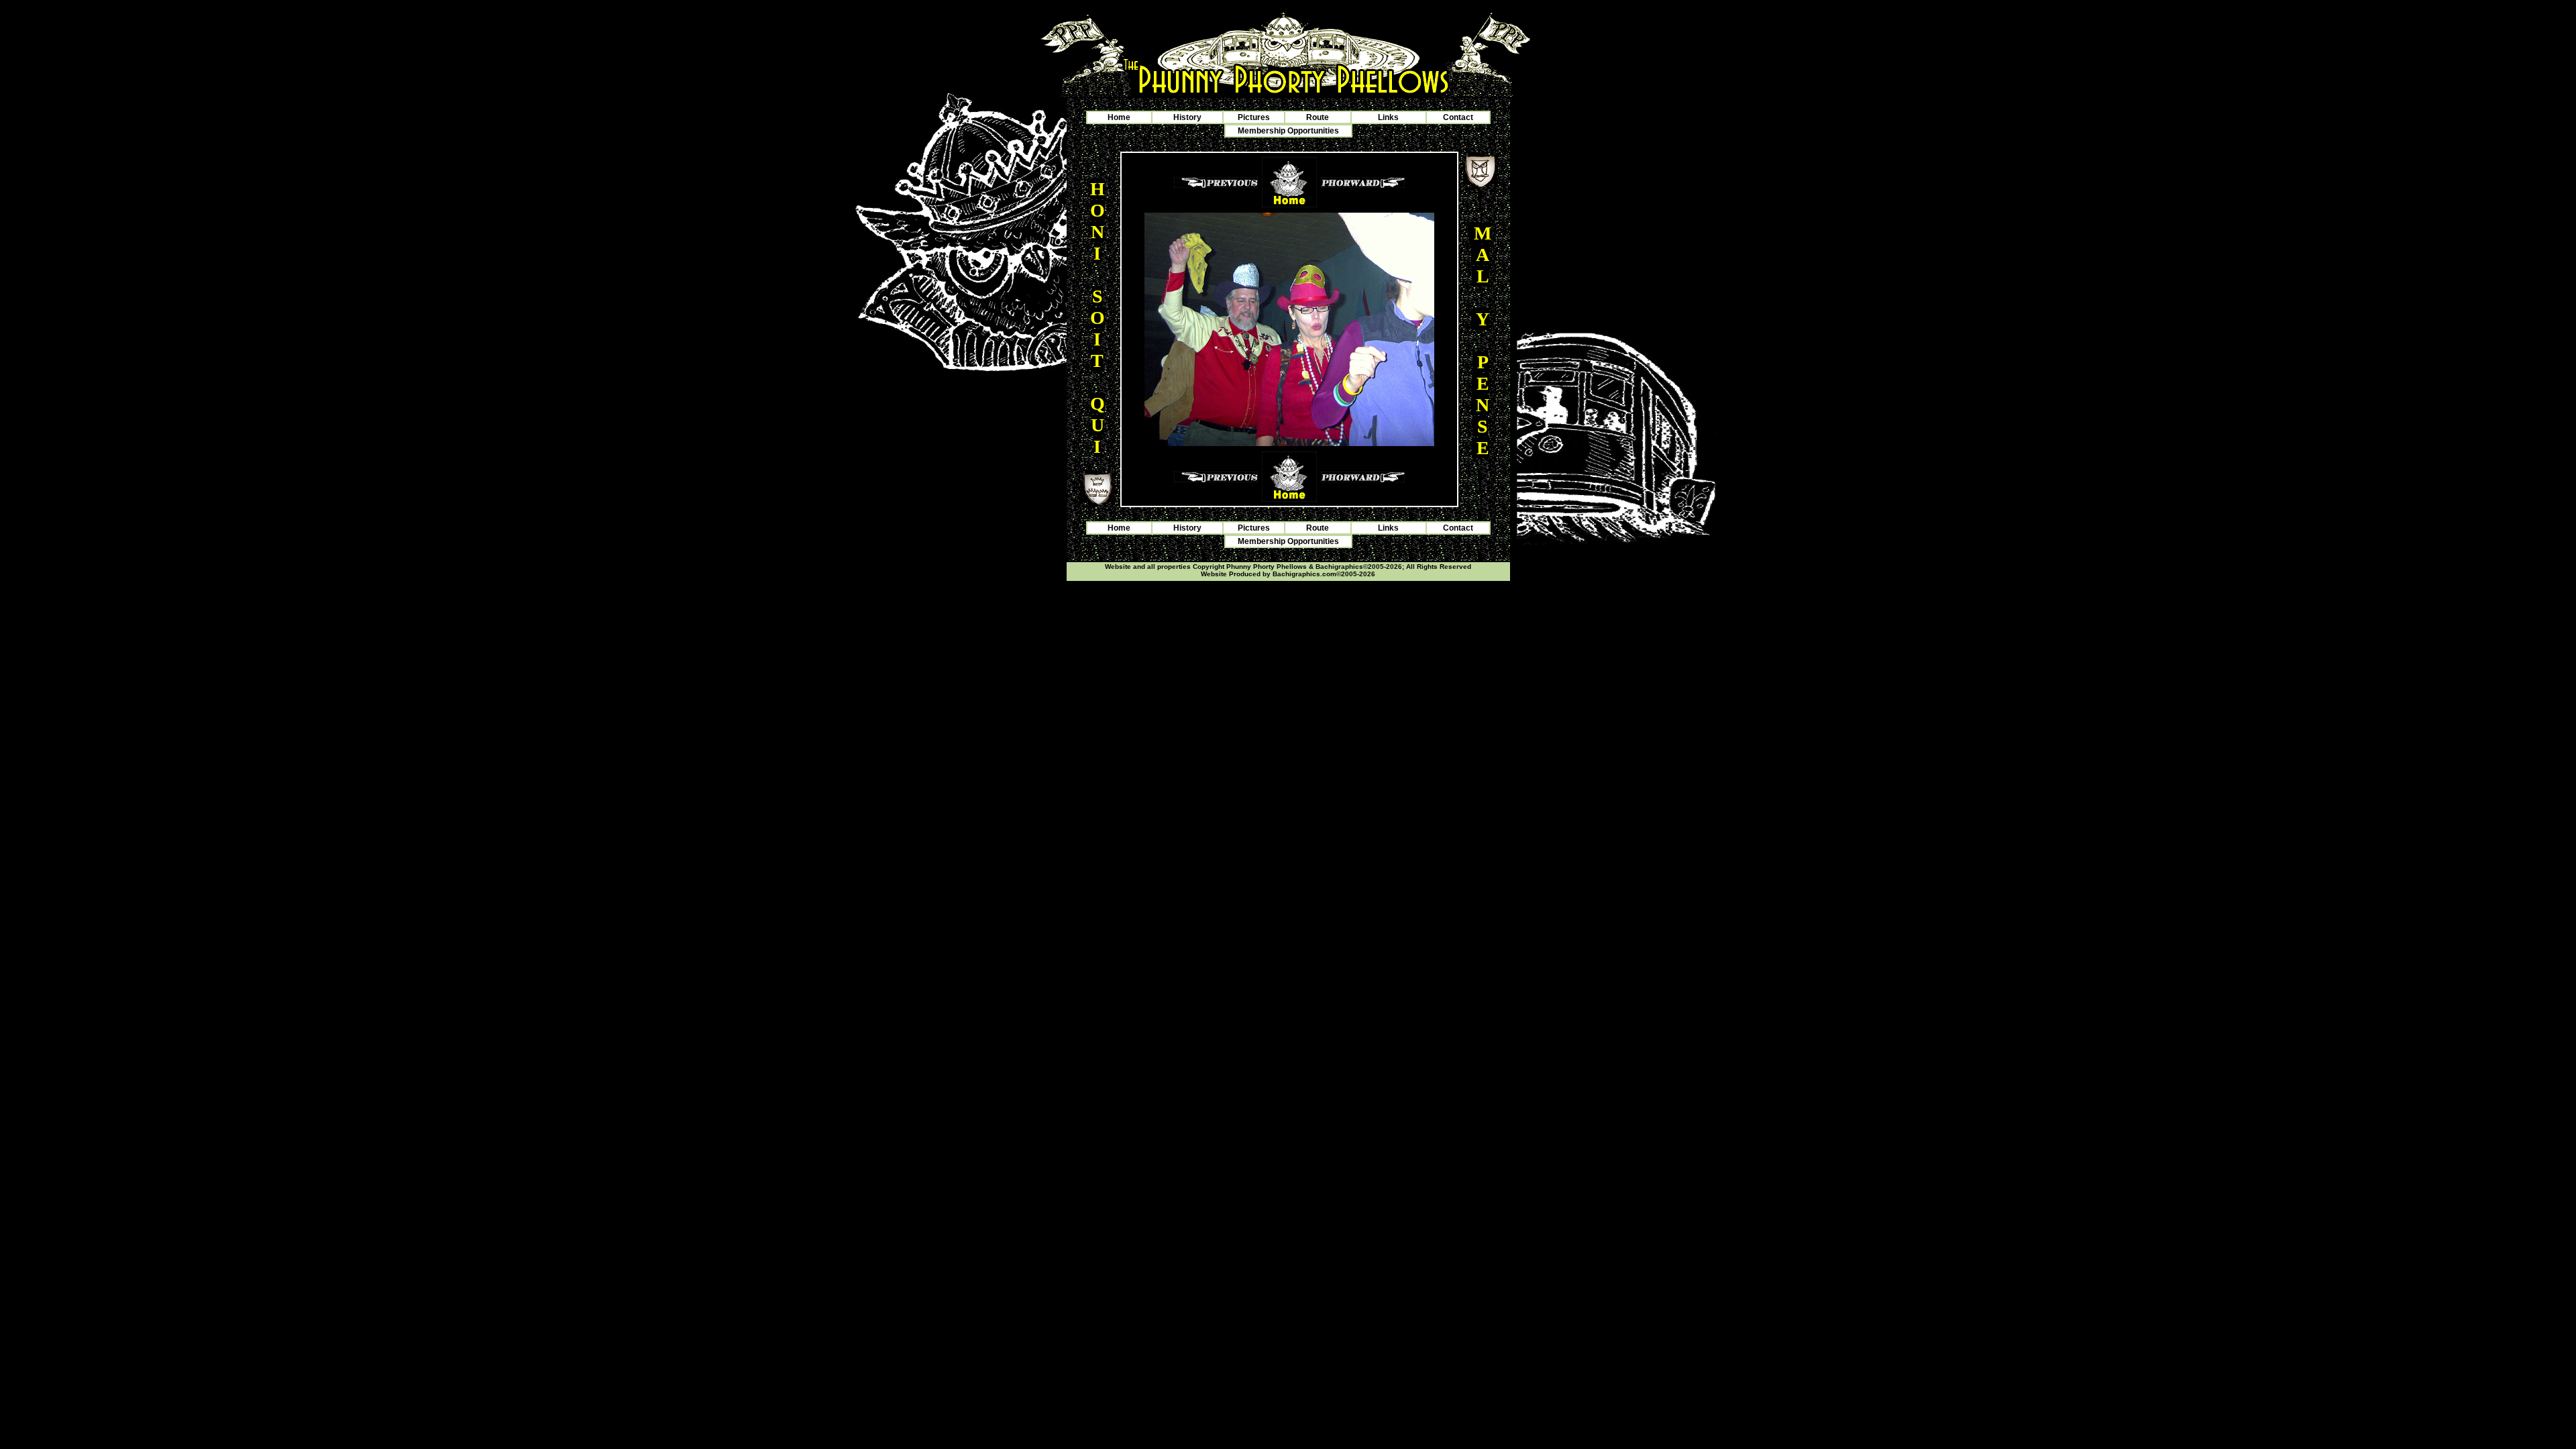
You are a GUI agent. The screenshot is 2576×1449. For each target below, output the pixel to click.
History (1187, 117)
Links (1388, 117)
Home (1119, 117)
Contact (1458, 117)
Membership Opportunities (1288, 131)
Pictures (1254, 117)
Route (1318, 117)
